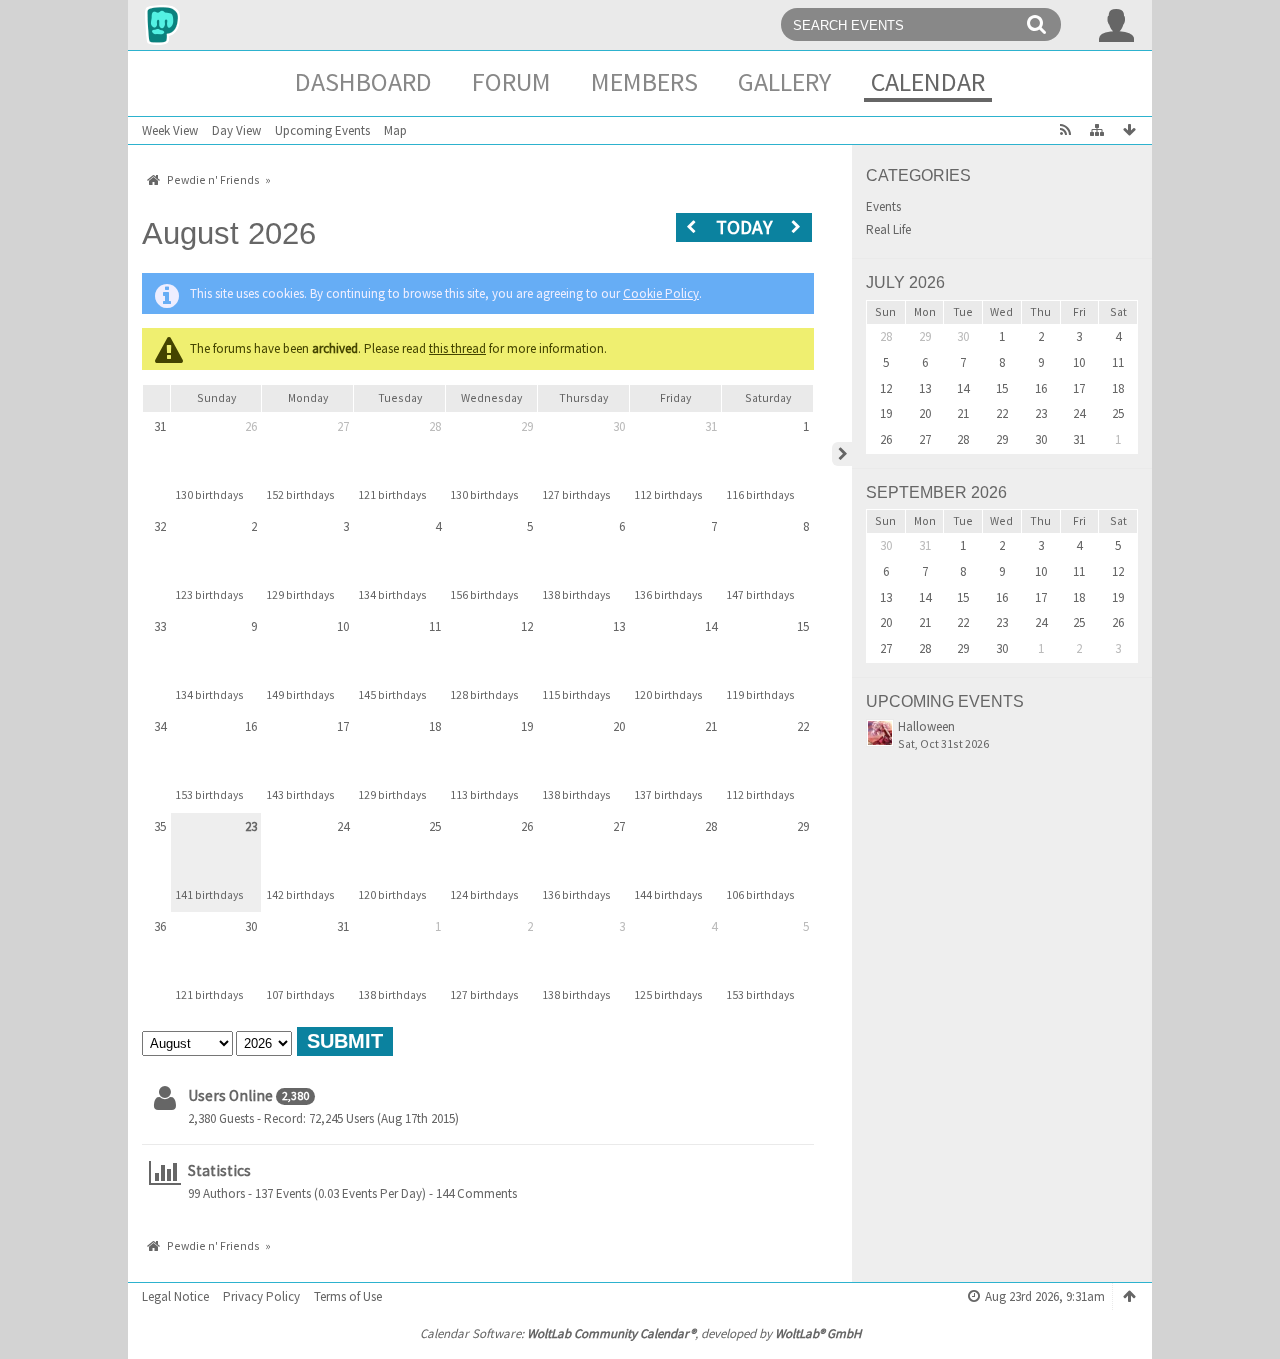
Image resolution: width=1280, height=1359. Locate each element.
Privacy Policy (261, 1296)
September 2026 (936, 492)
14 (711, 626)
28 (435, 426)
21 (711, 726)
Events (883, 207)
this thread (457, 348)
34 (160, 726)
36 (160, 926)
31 (160, 426)
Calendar (928, 81)
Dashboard (363, 81)
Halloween (926, 726)
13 (619, 626)
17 (343, 726)
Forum (511, 81)
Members (644, 81)
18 (435, 726)
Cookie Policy (661, 293)
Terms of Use (348, 1296)
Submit (345, 1041)
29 (527, 426)
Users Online (230, 1095)
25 (435, 826)
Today (744, 227)
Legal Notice (175, 1296)
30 (619, 426)
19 (527, 726)
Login (1117, 25)
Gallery (784, 81)
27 (343, 426)
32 (160, 526)
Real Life (888, 230)
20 (619, 726)
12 (527, 626)
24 (343, 826)
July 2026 (905, 282)
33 (160, 626)
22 (803, 726)
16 (251, 726)
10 (343, 626)
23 (251, 826)
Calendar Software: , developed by (640, 1333)
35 (160, 826)
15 (803, 626)
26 (251, 426)
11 (435, 626)
